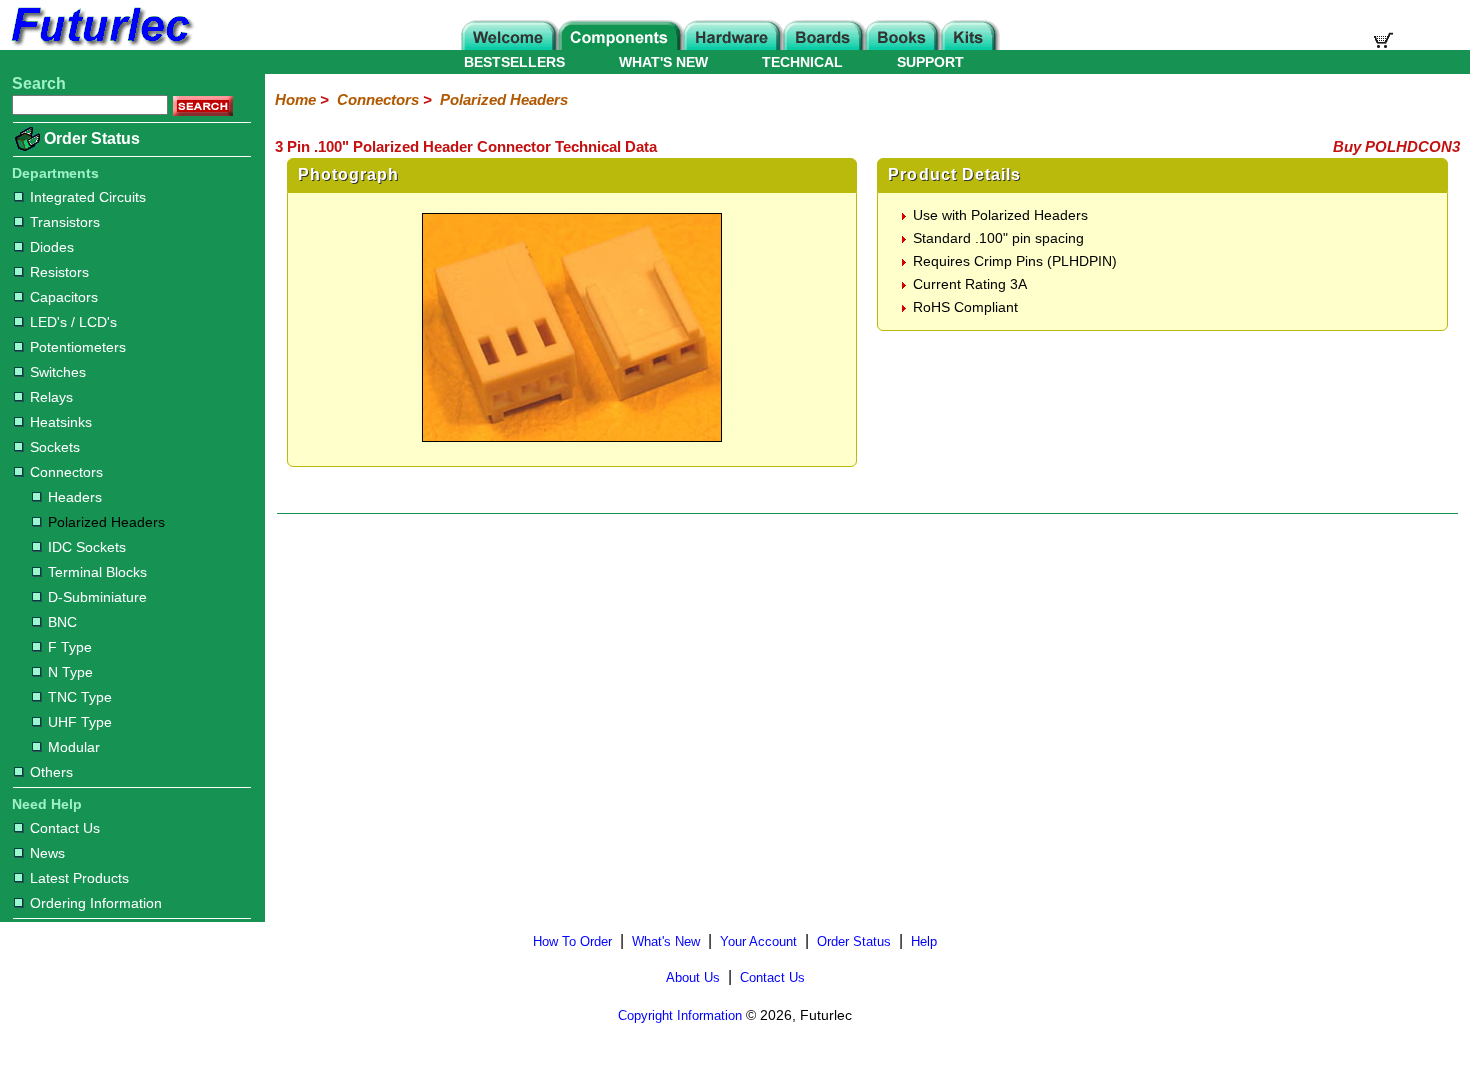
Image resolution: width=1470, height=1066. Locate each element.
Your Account (758, 941)
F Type (70, 647)
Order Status (92, 138)
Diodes (52, 247)
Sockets (55, 447)
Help (924, 941)
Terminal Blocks (97, 572)
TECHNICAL (802, 62)
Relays (51, 397)
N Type (70, 672)
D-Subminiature (97, 597)
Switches (58, 372)
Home (295, 99)
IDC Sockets (87, 547)
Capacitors (64, 297)
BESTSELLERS (514, 62)
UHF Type (80, 722)
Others (51, 772)
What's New (666, 941)
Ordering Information (96, 903)
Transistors (65, 222)
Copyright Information (680, 1015)
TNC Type (80, 697)
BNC (62, 622)
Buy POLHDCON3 (1396, 146)
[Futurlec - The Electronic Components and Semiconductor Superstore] (100, 44)
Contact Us (65, 828)
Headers (75, 497)
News (47, 853)
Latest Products (79, 878)
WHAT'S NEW (663, 62)
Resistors (59, 272)
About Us (693, 977)
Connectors (66, 472)
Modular (74, 747)
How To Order (572, 941)
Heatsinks (61, 422)
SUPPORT (930, 62)
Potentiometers (78, 347)
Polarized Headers (106, 522)
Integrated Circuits (88, 197)
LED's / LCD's (73, 322)
